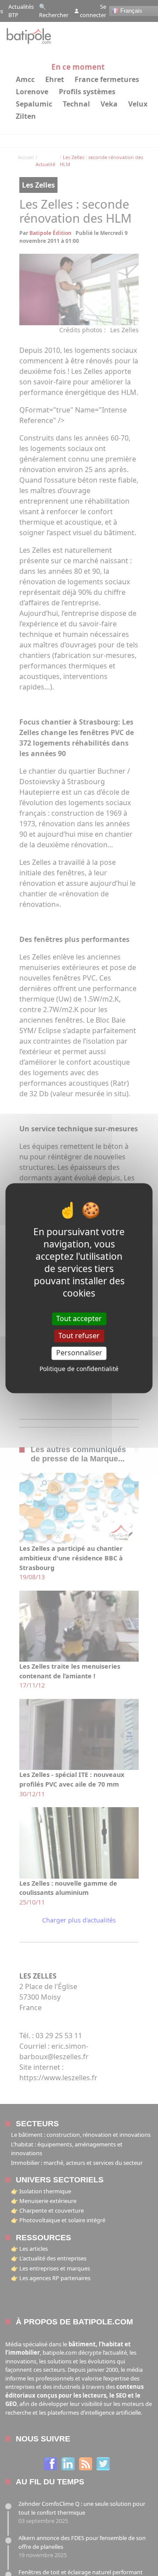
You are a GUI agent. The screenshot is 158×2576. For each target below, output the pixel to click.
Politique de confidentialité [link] (79, 1369)
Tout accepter (79, 1318)
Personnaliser (79, 1353)
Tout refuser (79, 1336)
